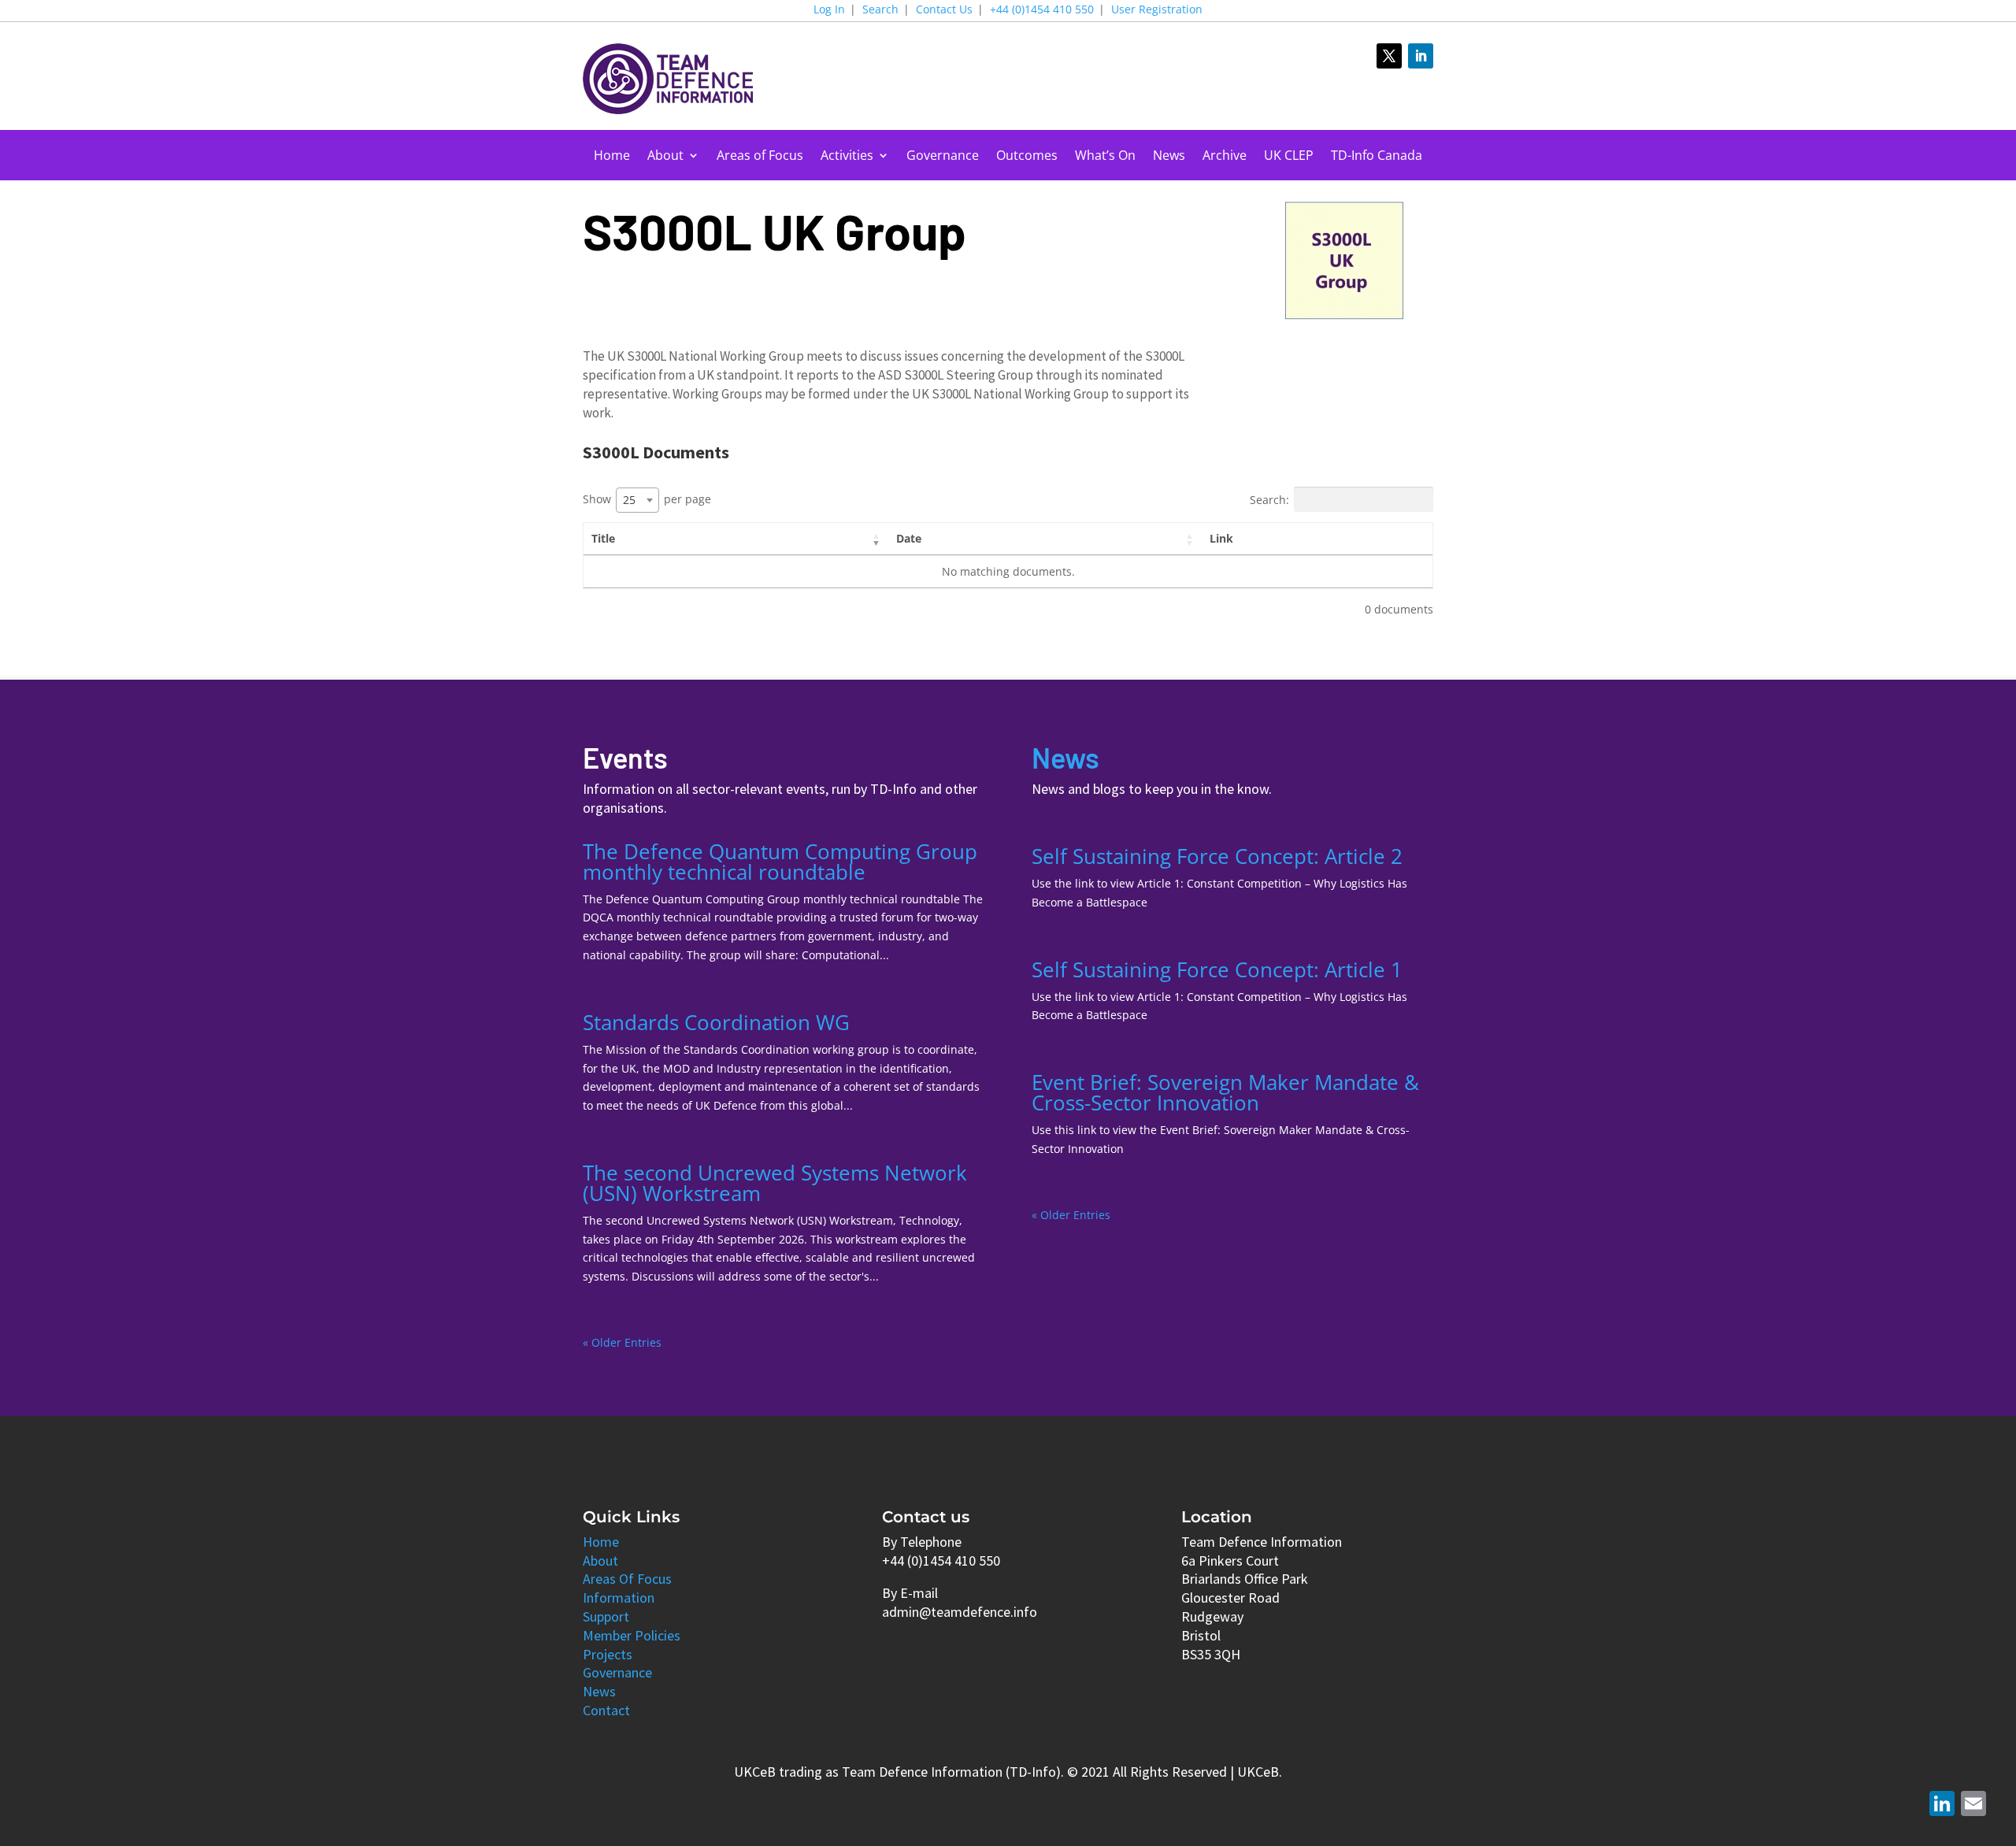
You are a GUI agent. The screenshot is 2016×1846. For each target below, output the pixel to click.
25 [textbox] (629, 500)
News (1169, 157)
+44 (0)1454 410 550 (1042, 10)
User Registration (1157, 10)
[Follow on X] (1389, 56)
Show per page (647, 499)
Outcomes (1027, 157)
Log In (829, 10)
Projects (608, 1654)
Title (603, 538)
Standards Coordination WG (716, 1022)
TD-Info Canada (1377, 157)
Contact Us (944, 10)
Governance (943, 157)
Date (909, 538)
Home (612, 157)
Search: (1269, 500)
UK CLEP (1289, 157)
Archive (1225, 157)
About (665, 157)
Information (619, 1598)
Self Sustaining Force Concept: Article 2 (1217, 856)
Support (606, 1616)
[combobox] (637, 500)
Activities (847, 157)
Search (880, 10)
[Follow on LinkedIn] (1421, 56)
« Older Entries (622, 1342)
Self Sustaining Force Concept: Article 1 (1217, 969)
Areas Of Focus (627, 1579)
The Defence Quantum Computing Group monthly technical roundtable (780, 862)
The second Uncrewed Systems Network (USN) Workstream (775, 1183)
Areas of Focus (760, 157)
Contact (606, 1710)
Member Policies (632, 1635)
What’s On (1105, 157)
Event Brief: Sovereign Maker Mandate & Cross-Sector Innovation (1225, 1092)
